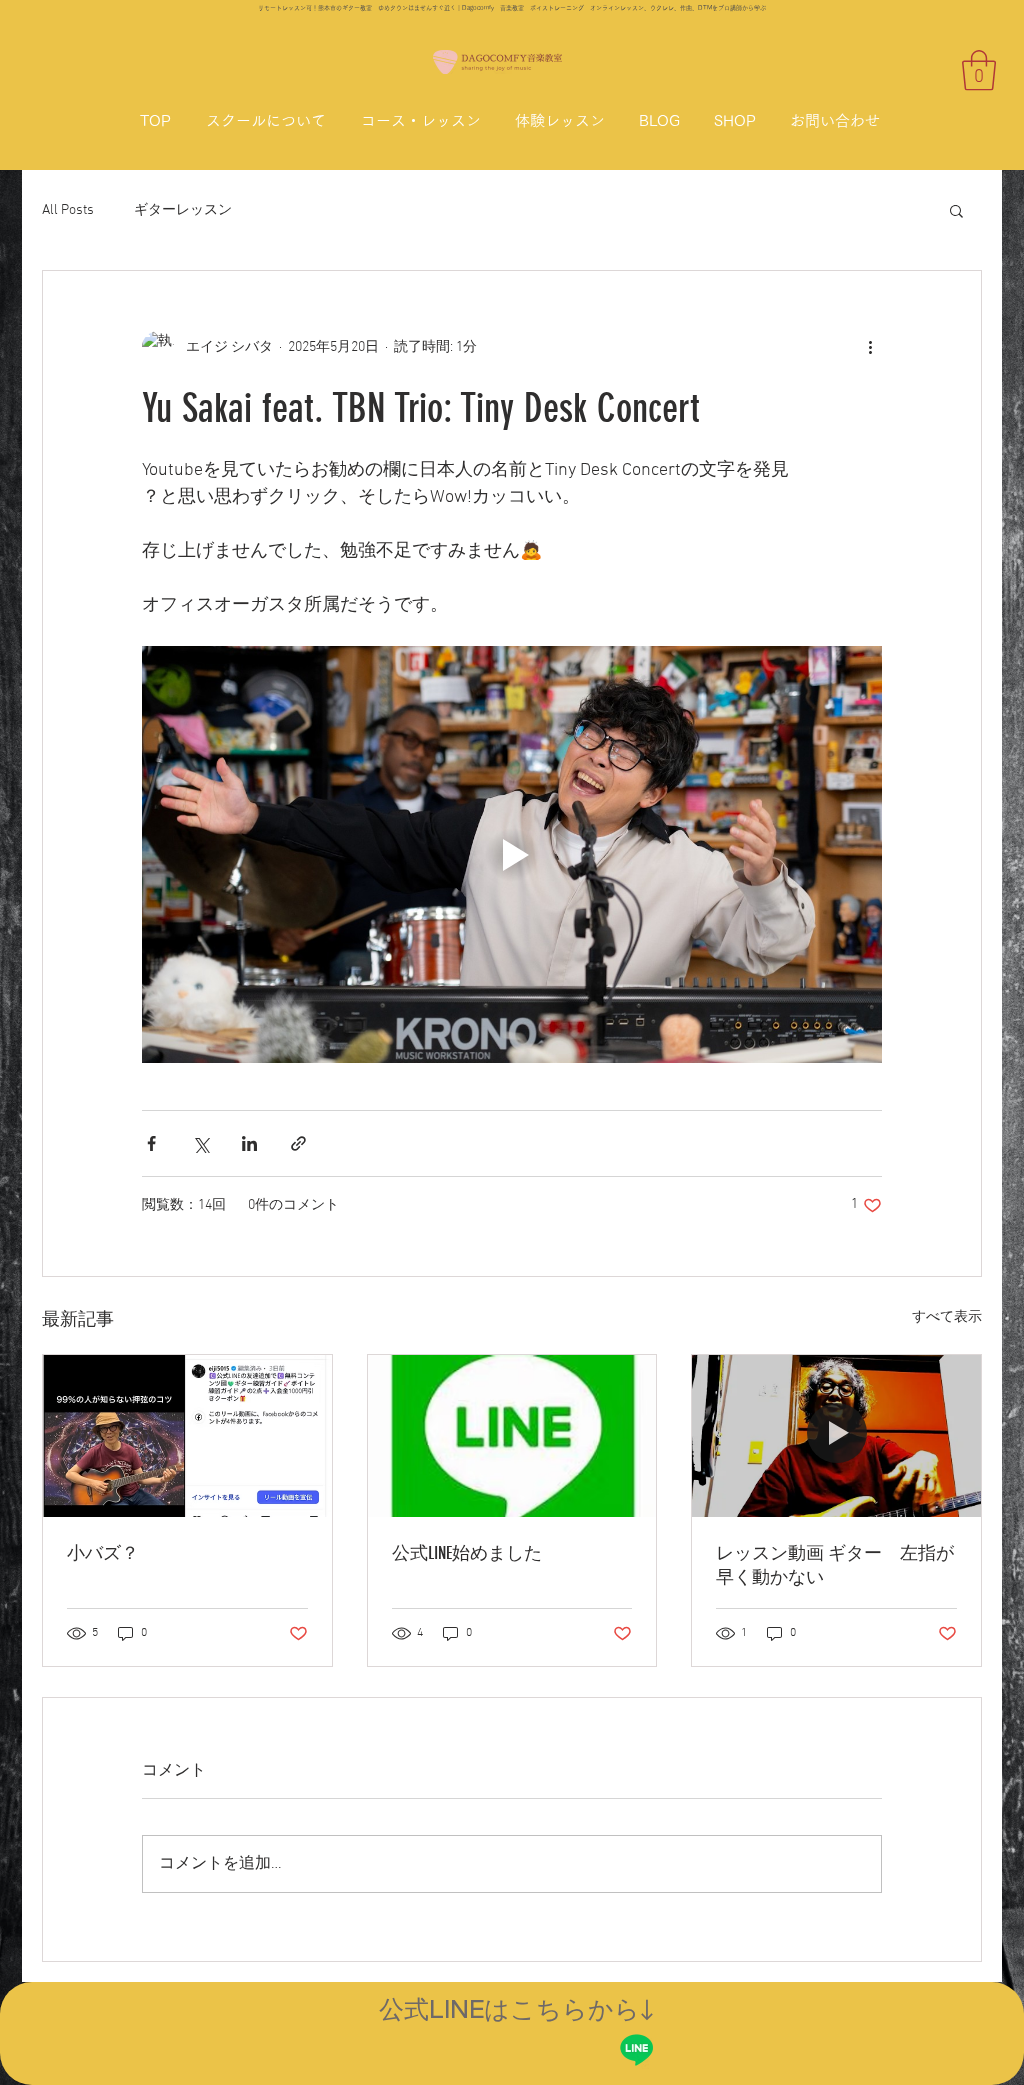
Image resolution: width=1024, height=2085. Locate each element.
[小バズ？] (187, 1436)
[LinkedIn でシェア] (249, 1143)
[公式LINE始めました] (512, 1436)
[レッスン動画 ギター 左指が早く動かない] (836, 1436)
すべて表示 (947, 1317)
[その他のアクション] (870, 347)
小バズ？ (103, 1553)
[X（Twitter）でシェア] (200, 1143)
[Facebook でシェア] (151, 1143)
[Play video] (512, 854)
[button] (979, 70)
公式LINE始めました (467, 1553)
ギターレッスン (183, 210)
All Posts (68, 210)
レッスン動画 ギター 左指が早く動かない (835, 1565)
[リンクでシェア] (298, 1143)
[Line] (636, 2049)
